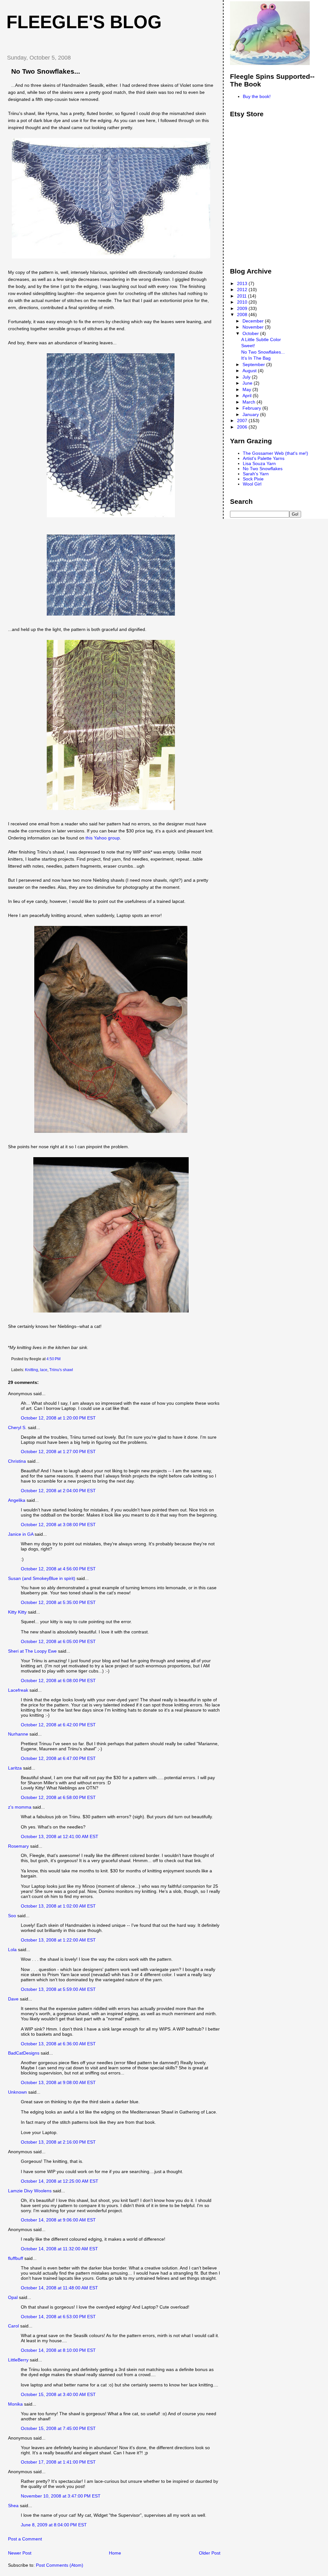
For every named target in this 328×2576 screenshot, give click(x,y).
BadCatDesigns (24, 2053)
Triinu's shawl (61, 1370)
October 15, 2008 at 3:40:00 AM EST (58, 2394)
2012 (243, 290)
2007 (243, 421)
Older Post (210, 2553)
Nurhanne (18, 1734)
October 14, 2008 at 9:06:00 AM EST (58, 2220)
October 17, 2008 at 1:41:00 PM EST (58, 2462)
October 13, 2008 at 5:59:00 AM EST (58, 1989)
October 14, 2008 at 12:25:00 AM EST (60, 2181)
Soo (12, 1916)
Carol (13, 2326)
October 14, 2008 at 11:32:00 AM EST (59, 2249)
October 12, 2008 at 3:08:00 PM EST (58, 1525)
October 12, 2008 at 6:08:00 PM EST (58, 1681)
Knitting (32, 1370)
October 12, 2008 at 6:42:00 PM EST (58, 1725)
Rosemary (18, 1846)
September (254, 364)
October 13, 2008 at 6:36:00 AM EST (58, 2044)
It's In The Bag (256, 358)
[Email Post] (62, 1359)
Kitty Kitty (17, 1612)
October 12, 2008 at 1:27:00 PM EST (58, 1452)
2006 (243, 427)
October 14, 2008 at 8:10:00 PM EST (58, 2350)
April (248, 396)
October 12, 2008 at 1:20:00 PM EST (58, 1418)
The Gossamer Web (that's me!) (275, 453)
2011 (242, 296)
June (248, 383)
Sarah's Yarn (256, 474)
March (250, 402)
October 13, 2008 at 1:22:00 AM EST (58, 1940)
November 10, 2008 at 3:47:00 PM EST (61, 2496)
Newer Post (20, 2553)
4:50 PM (53, 1359)
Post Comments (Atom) (60, 2565)
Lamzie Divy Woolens (30, 2191)
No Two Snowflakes (263, 469)
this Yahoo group (103, 838)
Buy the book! (257, 96)
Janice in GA (21, 1534)
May (247, 389)
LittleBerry (18, 2360)
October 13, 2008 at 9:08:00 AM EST (58, 2082)
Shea (13, 2506)
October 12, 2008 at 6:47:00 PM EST (58, 1758)
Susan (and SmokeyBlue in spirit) (42, 1578)
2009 (243, 308)
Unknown (17, 2092)
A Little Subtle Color (261, 339)
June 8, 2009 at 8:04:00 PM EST (54, 2525)
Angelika (17, 1500)
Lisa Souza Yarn (259, 463)
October (251, 333)
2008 (243, 315)
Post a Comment (25, 2539)
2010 (243, 302)
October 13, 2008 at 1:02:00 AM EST (58, 1906)
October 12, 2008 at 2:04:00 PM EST (58, 1491)
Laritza (15, 1768)
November (254, 327)
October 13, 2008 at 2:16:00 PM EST (58, 2142)
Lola (12, 1950)
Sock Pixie (253, 479)
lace (44, 1370)
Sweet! (248, 346)
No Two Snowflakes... (46, 71)
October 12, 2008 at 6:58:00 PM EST (58, 1797)
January (251, 414)
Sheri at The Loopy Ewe (32, 1651)
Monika (15, 2404)
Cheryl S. (17, 1427)
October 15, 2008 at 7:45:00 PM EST (58, 2428)
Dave (13, 1999)
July (247, 377)
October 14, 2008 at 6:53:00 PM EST (58, 2317)
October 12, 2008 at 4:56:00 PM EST (58, 1569)
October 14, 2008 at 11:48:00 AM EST (59, 2288)
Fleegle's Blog (84, 22)
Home (115, 2553)
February (252, 408)
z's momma (20, 1807)
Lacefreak (18, 1690)
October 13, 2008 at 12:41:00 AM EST (60, 1836)
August (250, 371)
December (254, 321)
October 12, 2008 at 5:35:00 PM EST (58, 1602)
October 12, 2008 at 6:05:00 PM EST (58, 1641)
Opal (13, 2297)
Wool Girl (252, 484)
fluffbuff (16, 2258)
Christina (17, 1461)
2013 (243, 283)
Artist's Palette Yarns (264, 458)
